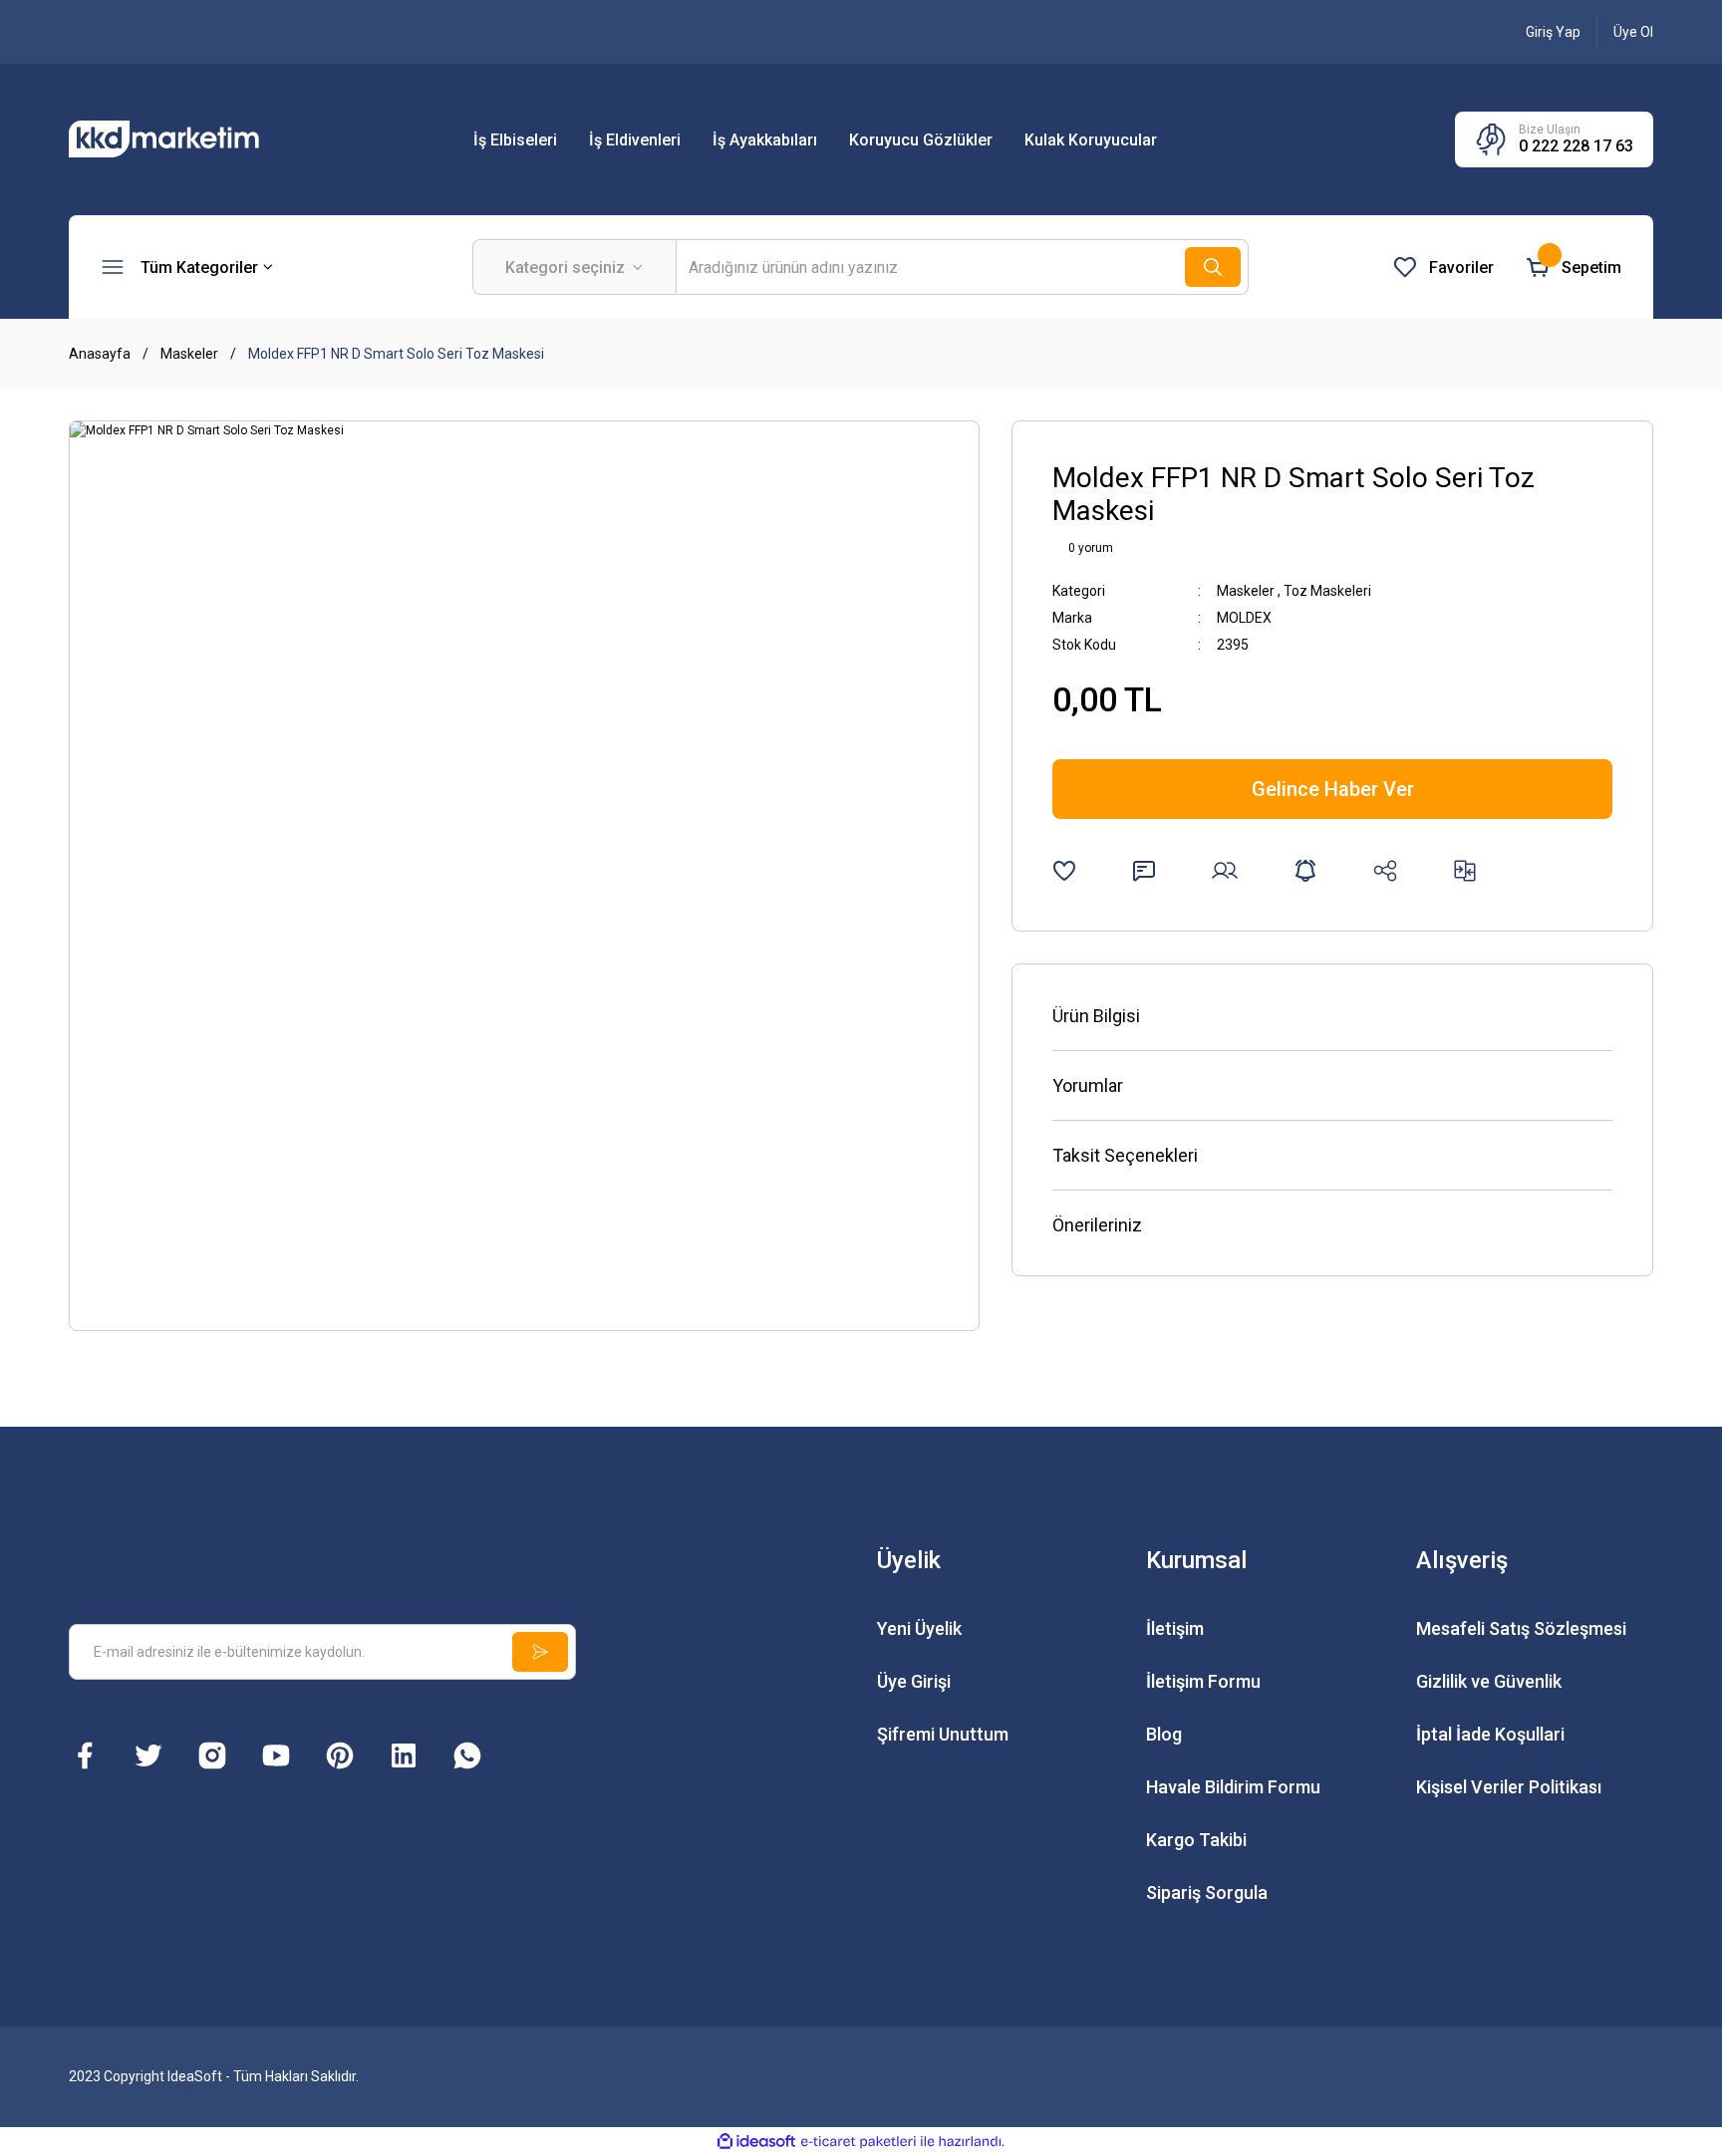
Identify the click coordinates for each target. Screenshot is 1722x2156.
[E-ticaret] (859, 2142)
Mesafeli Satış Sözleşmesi (1521, 1628)
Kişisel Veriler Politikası (1509, 1787)
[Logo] (188, 138)
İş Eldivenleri (635, 140)
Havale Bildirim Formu (1233, 1787)
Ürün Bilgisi (1096, 1016)
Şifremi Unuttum (943, 1734)
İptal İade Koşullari (1490, 1734)
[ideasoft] (756, 2143)
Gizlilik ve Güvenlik (1489, 1681)
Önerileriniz (1097, 1225)
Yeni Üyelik (919, 1628)
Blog (1164, 1734)
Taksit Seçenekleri (1125, 1155)
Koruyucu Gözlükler (921, 140)
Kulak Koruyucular (1091, 140)
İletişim (1175, 1628)
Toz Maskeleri (1327, 591)
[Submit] (540, 1652)
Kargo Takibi (1196, 1840)
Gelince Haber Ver (1333, 789)
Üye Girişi (914, 1681)
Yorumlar (1088, 1085)
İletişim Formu (1203, 1681)
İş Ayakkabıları (765, 140)
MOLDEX (1244, 618)
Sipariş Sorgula (1207, 1892)
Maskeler (1246, 591)
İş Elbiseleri (515, 140)
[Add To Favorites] (1064, 871)
